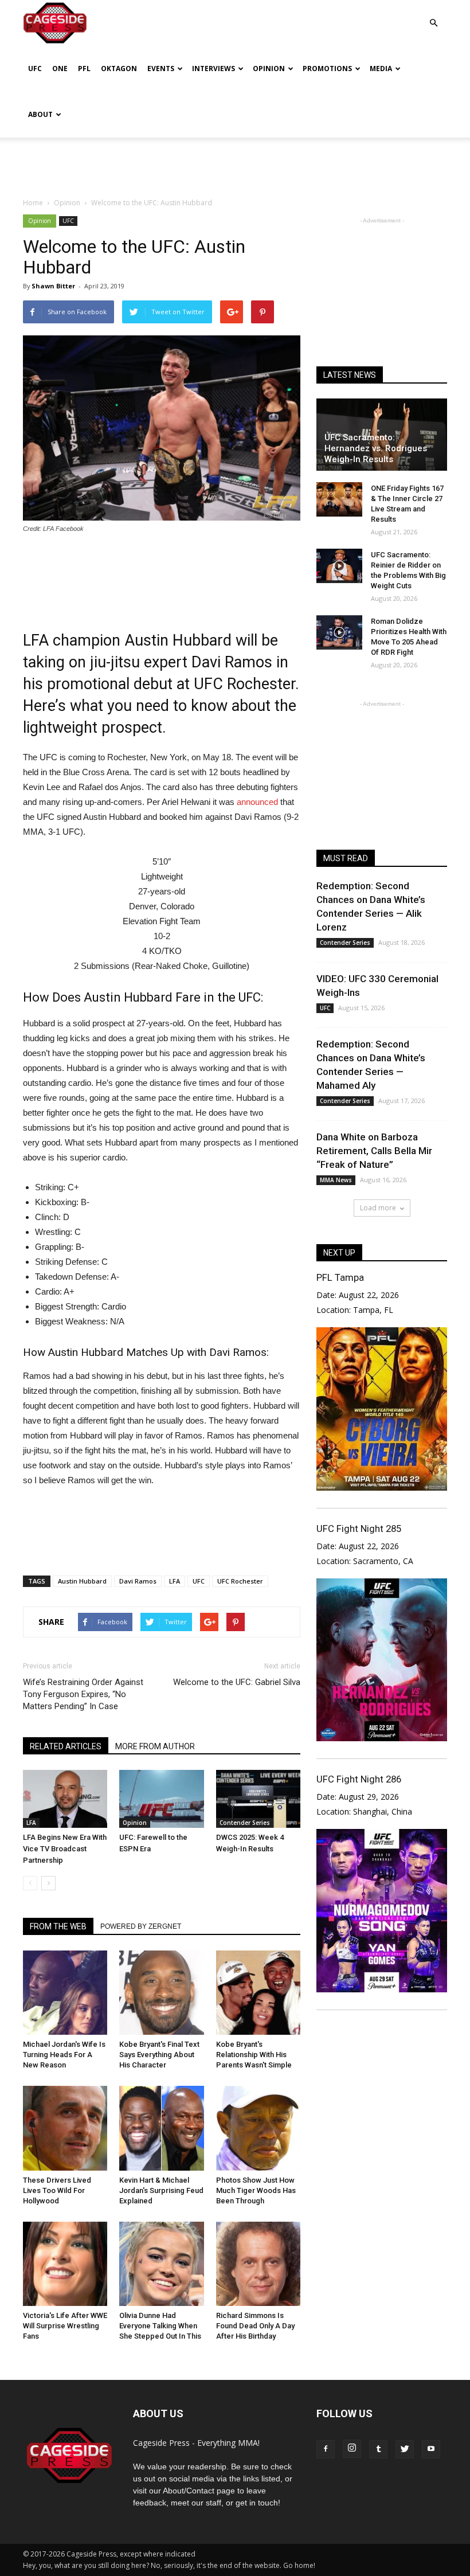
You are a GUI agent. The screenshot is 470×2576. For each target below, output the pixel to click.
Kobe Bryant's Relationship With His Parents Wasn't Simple (254, 2055)
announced (257, 802)
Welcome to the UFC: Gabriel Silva (237, 1682)
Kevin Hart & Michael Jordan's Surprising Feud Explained (161, 2190)
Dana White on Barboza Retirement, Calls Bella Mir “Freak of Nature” (374, 1151)
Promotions (327, 69)
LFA (175, 1581)
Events (161, 69)
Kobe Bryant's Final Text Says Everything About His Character (159, 2055)
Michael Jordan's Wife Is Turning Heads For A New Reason (64, 2055)
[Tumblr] (378, 2449)
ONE (60, 69)
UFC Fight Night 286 (359, 1779)
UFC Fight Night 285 (359, 1529)
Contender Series (245, 1823)
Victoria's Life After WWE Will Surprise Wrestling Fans (65, 2326)
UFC (35, 69)
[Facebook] (326, 2449)
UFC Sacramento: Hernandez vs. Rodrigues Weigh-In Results (376, 448)
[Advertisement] (235, 163)
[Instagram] (352, 2449)
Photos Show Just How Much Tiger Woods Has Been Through (256, 2190)
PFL (84, 69)
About (40, 114)
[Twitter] (405, 2449)
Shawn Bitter (53, 286)
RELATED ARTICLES (66, 1746)
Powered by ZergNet (141, 1926)
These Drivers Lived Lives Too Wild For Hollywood (57, 2190)
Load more (378, 1208)
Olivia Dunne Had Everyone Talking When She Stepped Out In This (160, 2326)
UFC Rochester (240, 1581)
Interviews (214, 69)
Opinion (269, 69)
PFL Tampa (340, 1277)
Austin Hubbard (82, 1581)
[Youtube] (431, 2449)
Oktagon (119, 69)
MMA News (336, 1180)
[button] (433, 15)
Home (33, 203)
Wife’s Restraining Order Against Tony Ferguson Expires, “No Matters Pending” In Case (83, 1694)
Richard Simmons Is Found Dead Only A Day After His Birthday (255, 2326)
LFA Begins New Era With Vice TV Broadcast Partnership (65, 1849)
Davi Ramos (138, 1581)
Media (381, 69)
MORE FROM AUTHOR (155, 1746)
